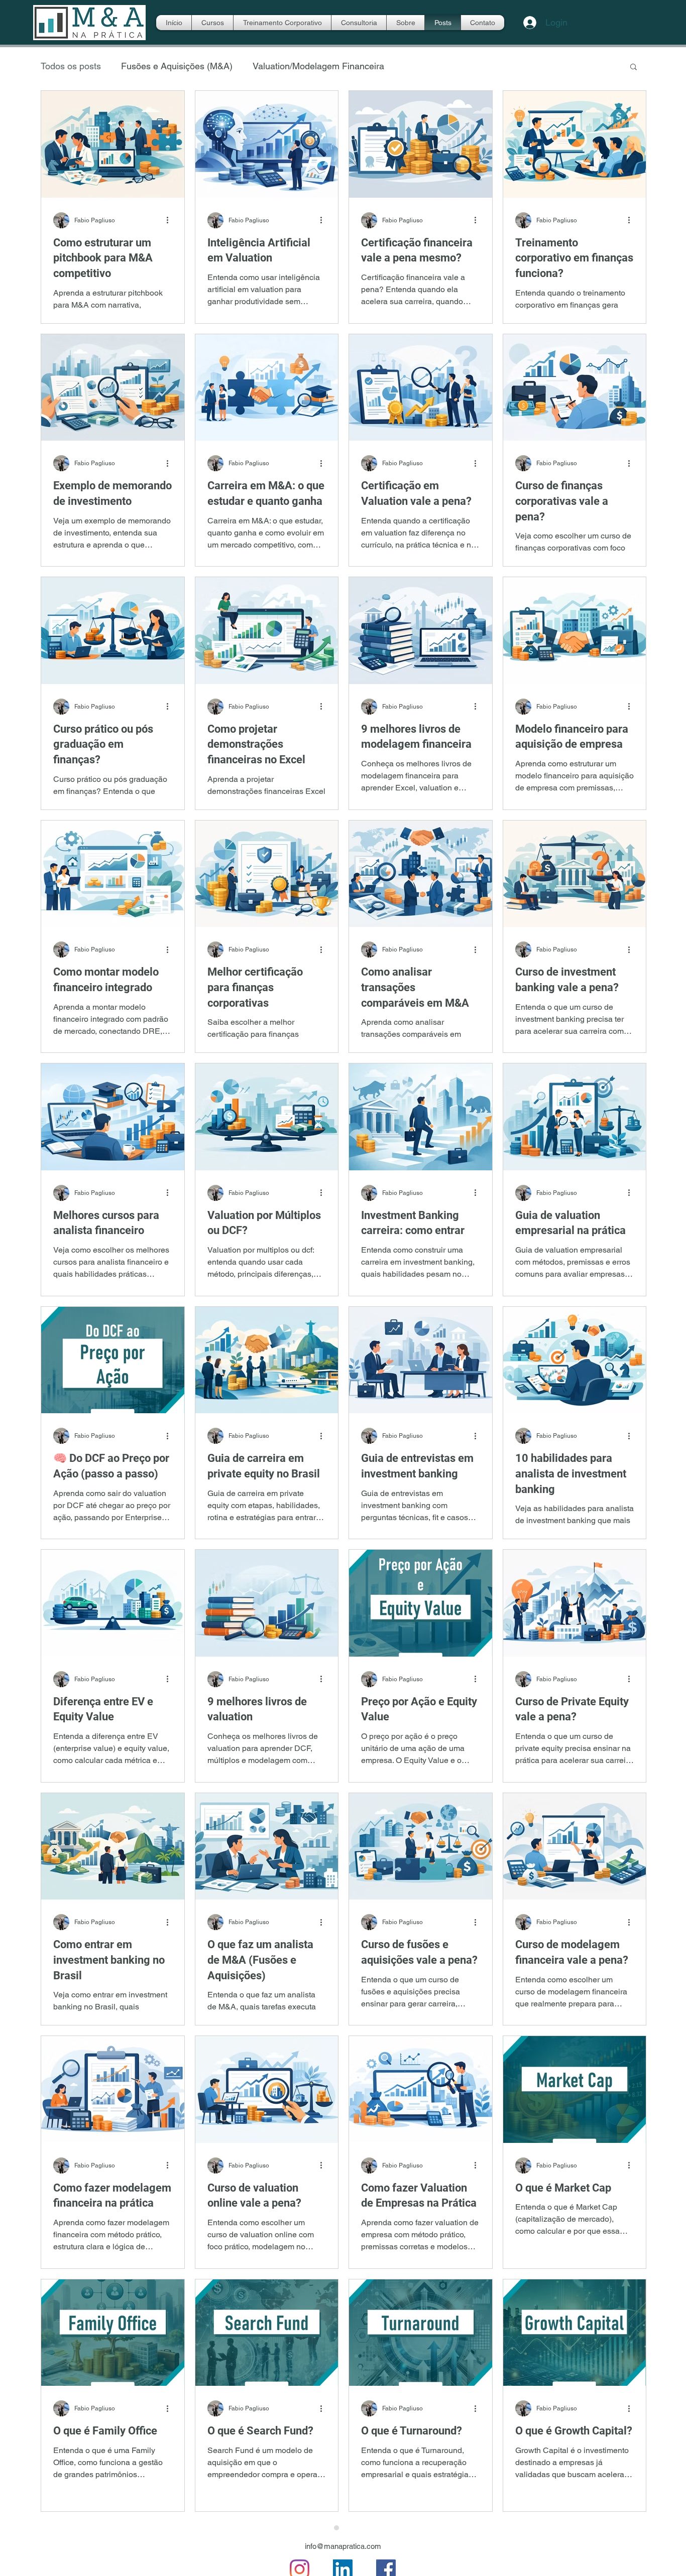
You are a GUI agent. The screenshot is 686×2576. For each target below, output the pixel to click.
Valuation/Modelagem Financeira (318, 66)
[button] (634, 67)
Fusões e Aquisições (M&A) (177, 66)
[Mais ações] (171, 220)
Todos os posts (71, 66)
